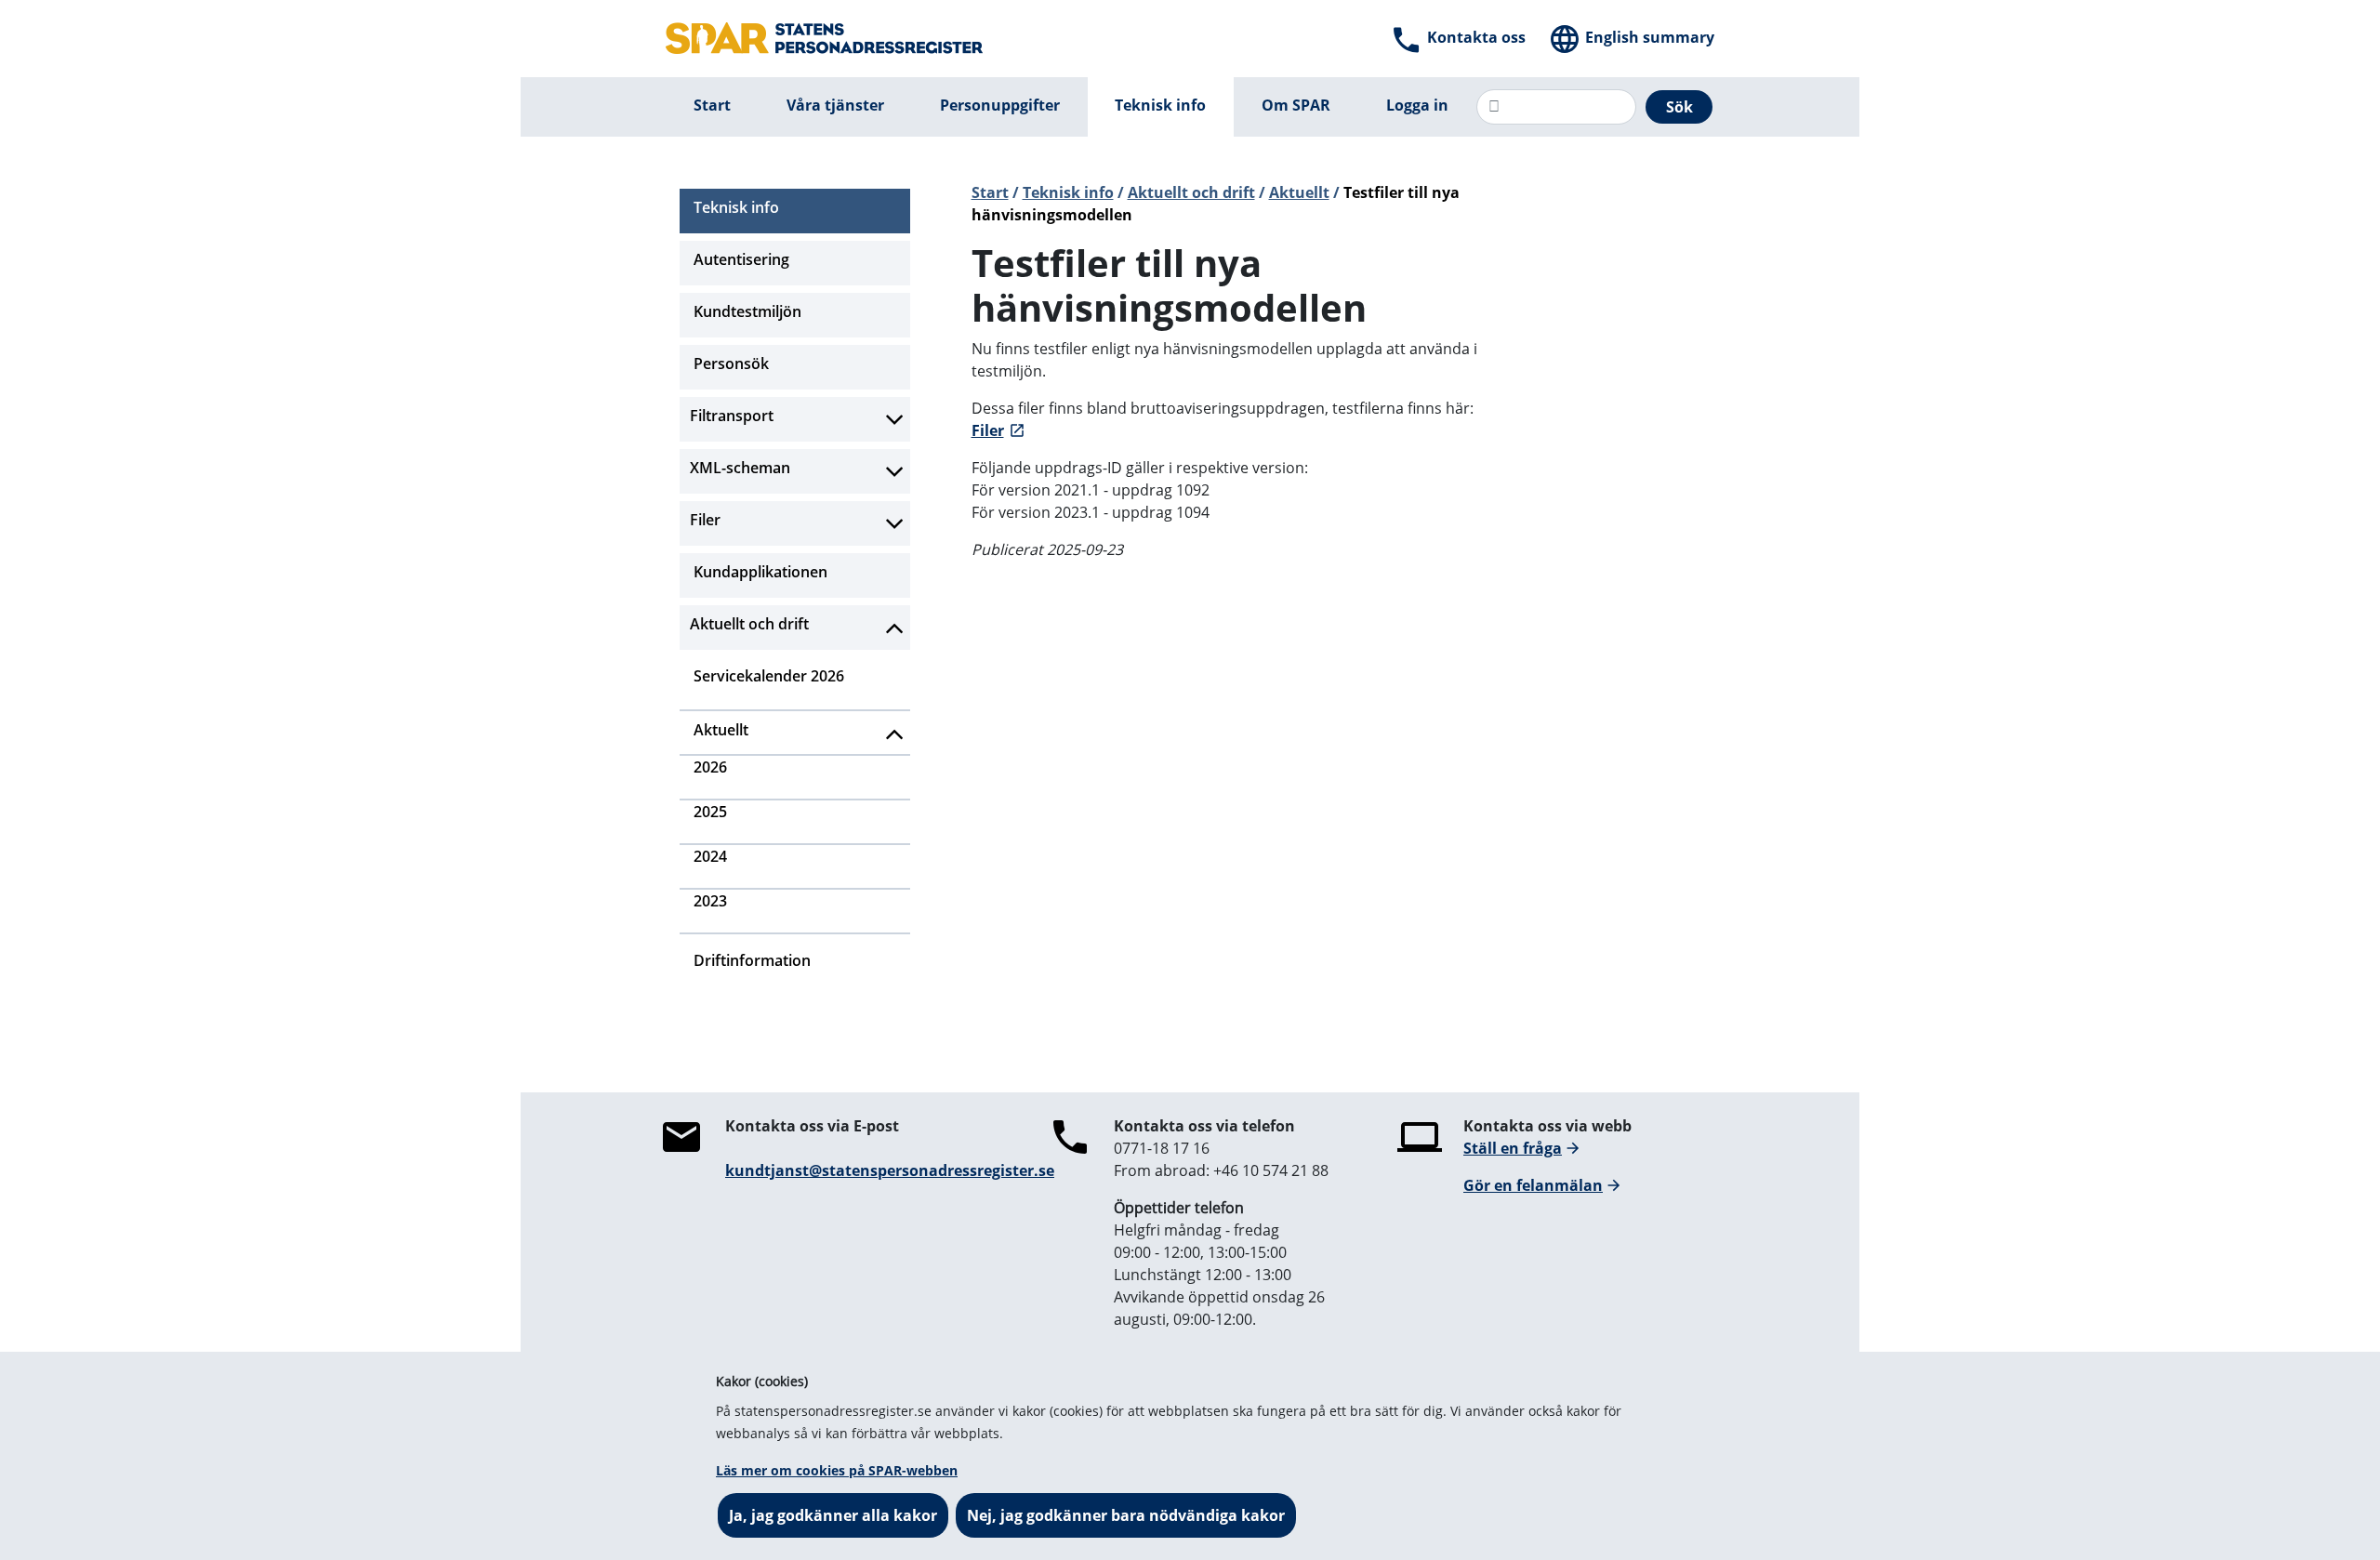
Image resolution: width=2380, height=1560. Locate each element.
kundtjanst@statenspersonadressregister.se (890, 1170)
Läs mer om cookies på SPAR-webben (837, 1470)
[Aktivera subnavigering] (895, 419)
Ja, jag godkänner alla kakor (833, 1515)
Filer (988, 430)
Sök (1679, 107)
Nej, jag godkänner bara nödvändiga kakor (1126, 1515)
